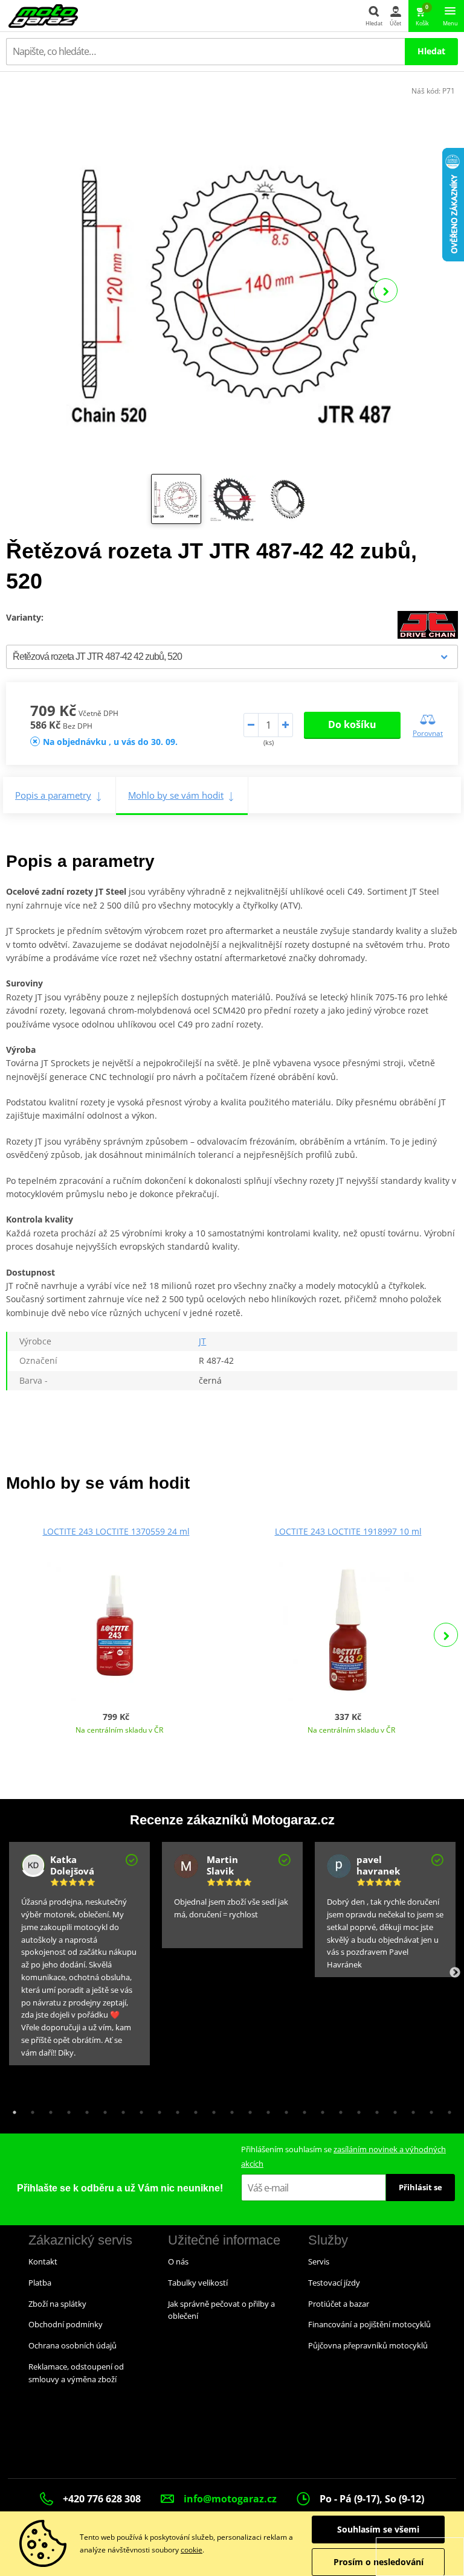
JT (202, 1341)
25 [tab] (446, 2109)
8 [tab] (138, 2109)
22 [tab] (392, 2109)
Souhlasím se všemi (378, 2529)
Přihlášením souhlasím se (343, 2156)
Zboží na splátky (57, 2304)
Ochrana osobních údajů (72, 2345)
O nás (178, 2261)
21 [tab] (374, 2109)
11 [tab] (193, 2109)
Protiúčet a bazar (339, 2304)
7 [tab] (120, 2109)
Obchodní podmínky (66, 2324)
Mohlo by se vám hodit (176, 795)
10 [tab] (175, 2109)
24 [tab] (428, 2109)
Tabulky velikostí (198, 2283)
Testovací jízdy (334, 2283)
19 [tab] (338, 2109)
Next (385, 290)
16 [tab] (283, 2109)
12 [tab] (211, 2109)
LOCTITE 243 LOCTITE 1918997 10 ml (348, 1531)
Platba (40, 2283)
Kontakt (43, 2261)
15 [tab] (265, 2109)
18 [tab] (320, 2109)
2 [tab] (30, 2109)
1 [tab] (11, 2109)
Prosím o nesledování (379, 2562)
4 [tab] (66, 2109)
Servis (319, 2261)
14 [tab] (247, 2109)
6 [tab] (102, 2109)
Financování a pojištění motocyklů (369, 2324)
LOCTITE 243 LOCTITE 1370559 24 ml (116, 1531)
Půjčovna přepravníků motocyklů (368, 2345)
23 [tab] (410, 2109)
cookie (192, 2550)
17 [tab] (301, 2109)
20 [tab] (356, 2109)
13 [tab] (229, 2109)
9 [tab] (156, 2109)
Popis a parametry (53, 795)
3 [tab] (48, 2109)
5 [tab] (84, 2109)
